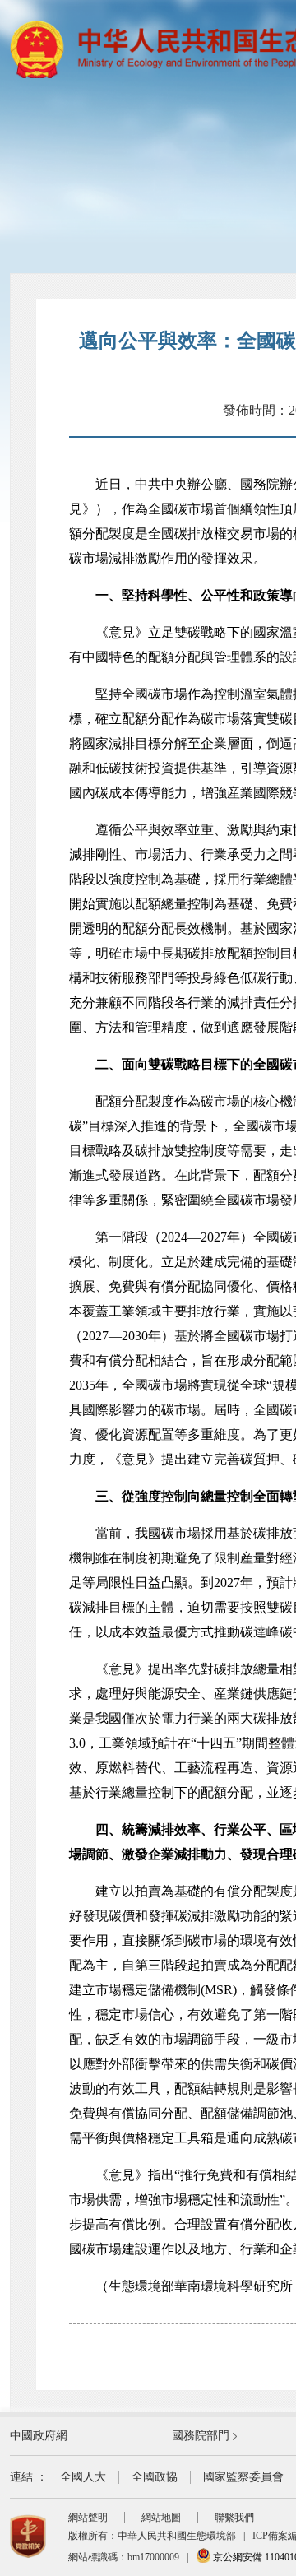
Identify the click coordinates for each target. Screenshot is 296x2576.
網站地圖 (161, 2518)
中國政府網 (39, 2436)
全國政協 (155, 2477)
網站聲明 (88, 2518)
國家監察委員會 (243, 2477)
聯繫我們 (234, 2518)
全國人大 (83, 2477)
